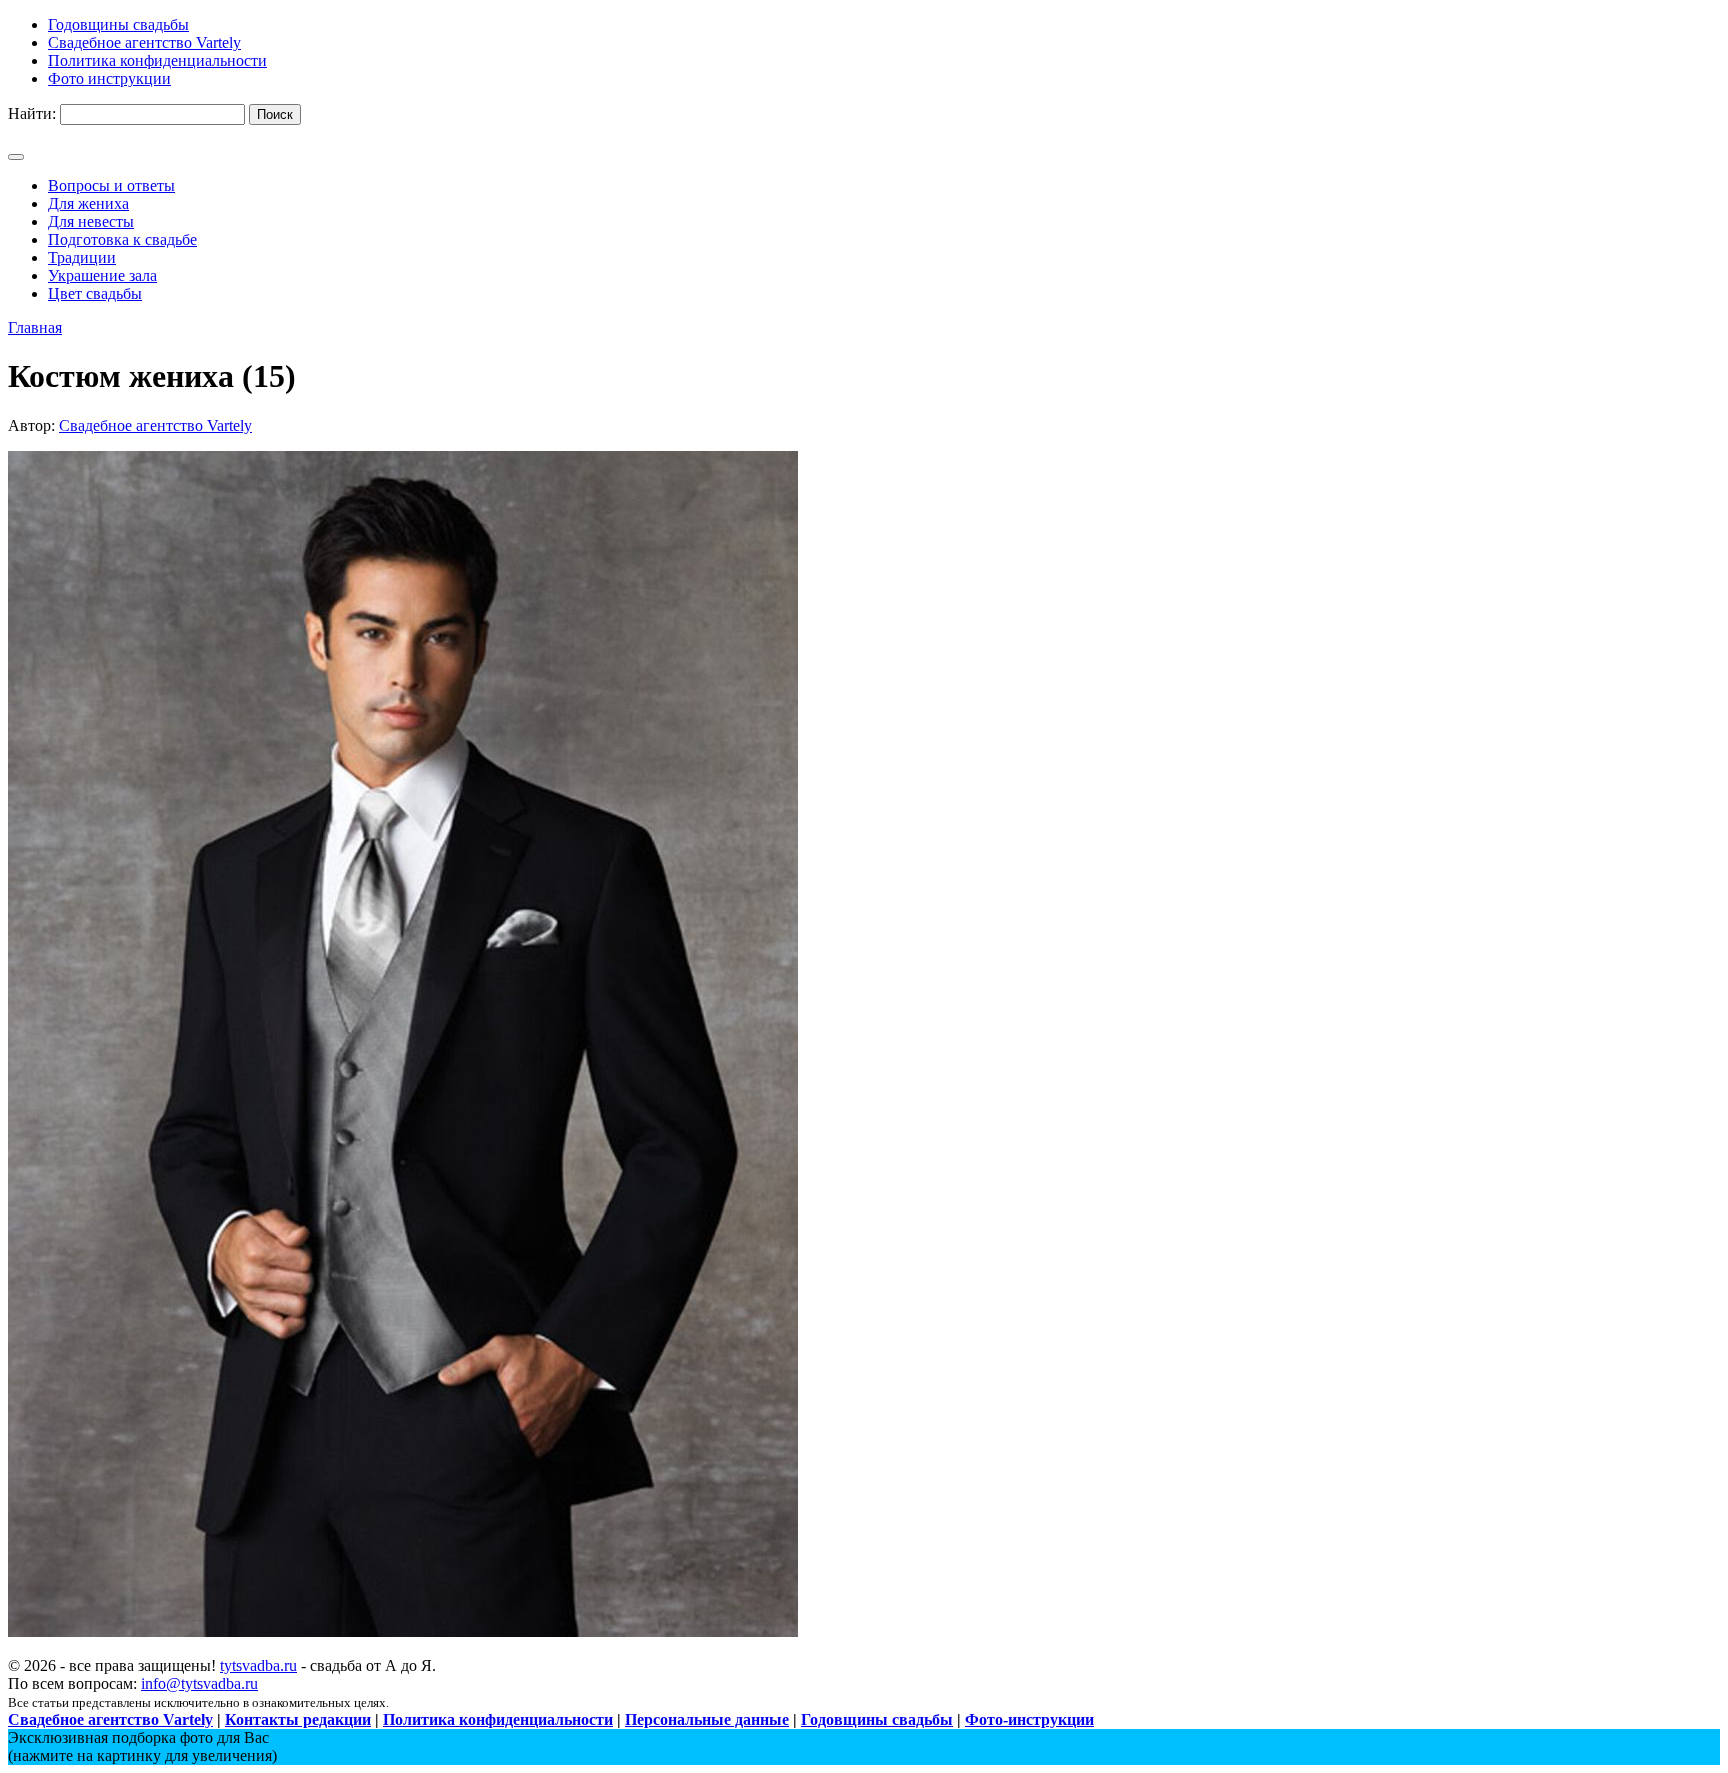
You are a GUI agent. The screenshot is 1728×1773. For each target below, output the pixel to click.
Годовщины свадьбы (877, 1719)
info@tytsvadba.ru (199, 1683)
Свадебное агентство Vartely (155, 425)
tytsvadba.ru (258, 1665)
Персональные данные (707, 1719)
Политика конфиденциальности (498, 1719)
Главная (35, 327)
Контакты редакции (298, 1719)
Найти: (32, 113)
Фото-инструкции (1029, 1719)
